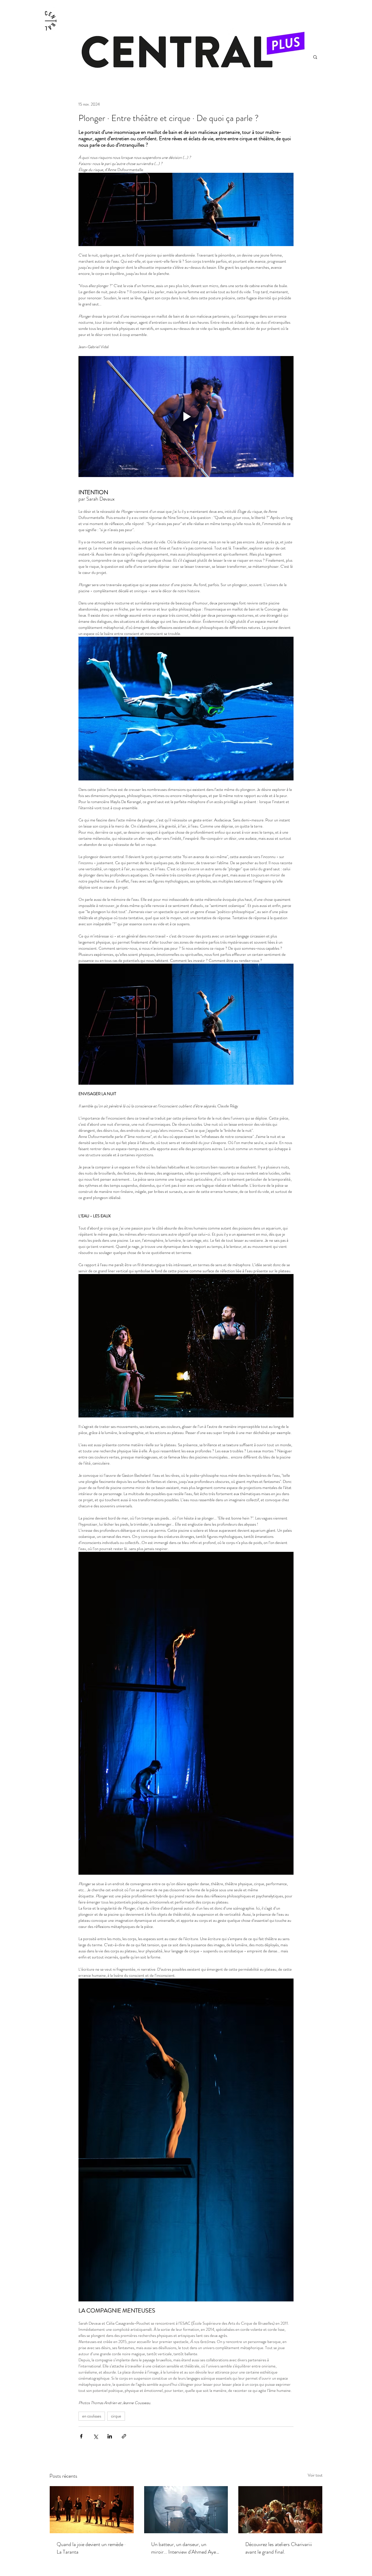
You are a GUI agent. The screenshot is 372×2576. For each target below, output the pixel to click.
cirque (116, 2416)
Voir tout (315, 2475)
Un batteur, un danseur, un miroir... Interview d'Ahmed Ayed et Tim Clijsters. (185, 2548)
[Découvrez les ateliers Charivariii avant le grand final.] (280, 2510)
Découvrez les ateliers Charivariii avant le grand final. (279, 2548)
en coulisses (92, 2416)
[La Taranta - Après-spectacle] (92, 2510)
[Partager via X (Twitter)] (95, 2436)
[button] (315, 57)
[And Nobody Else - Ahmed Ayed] (186, 2510)
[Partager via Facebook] (81, 2436)
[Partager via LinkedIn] (110, 2436)
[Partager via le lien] (124, 2436)
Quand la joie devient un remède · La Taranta (91, 2548)
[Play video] (186, 417)
